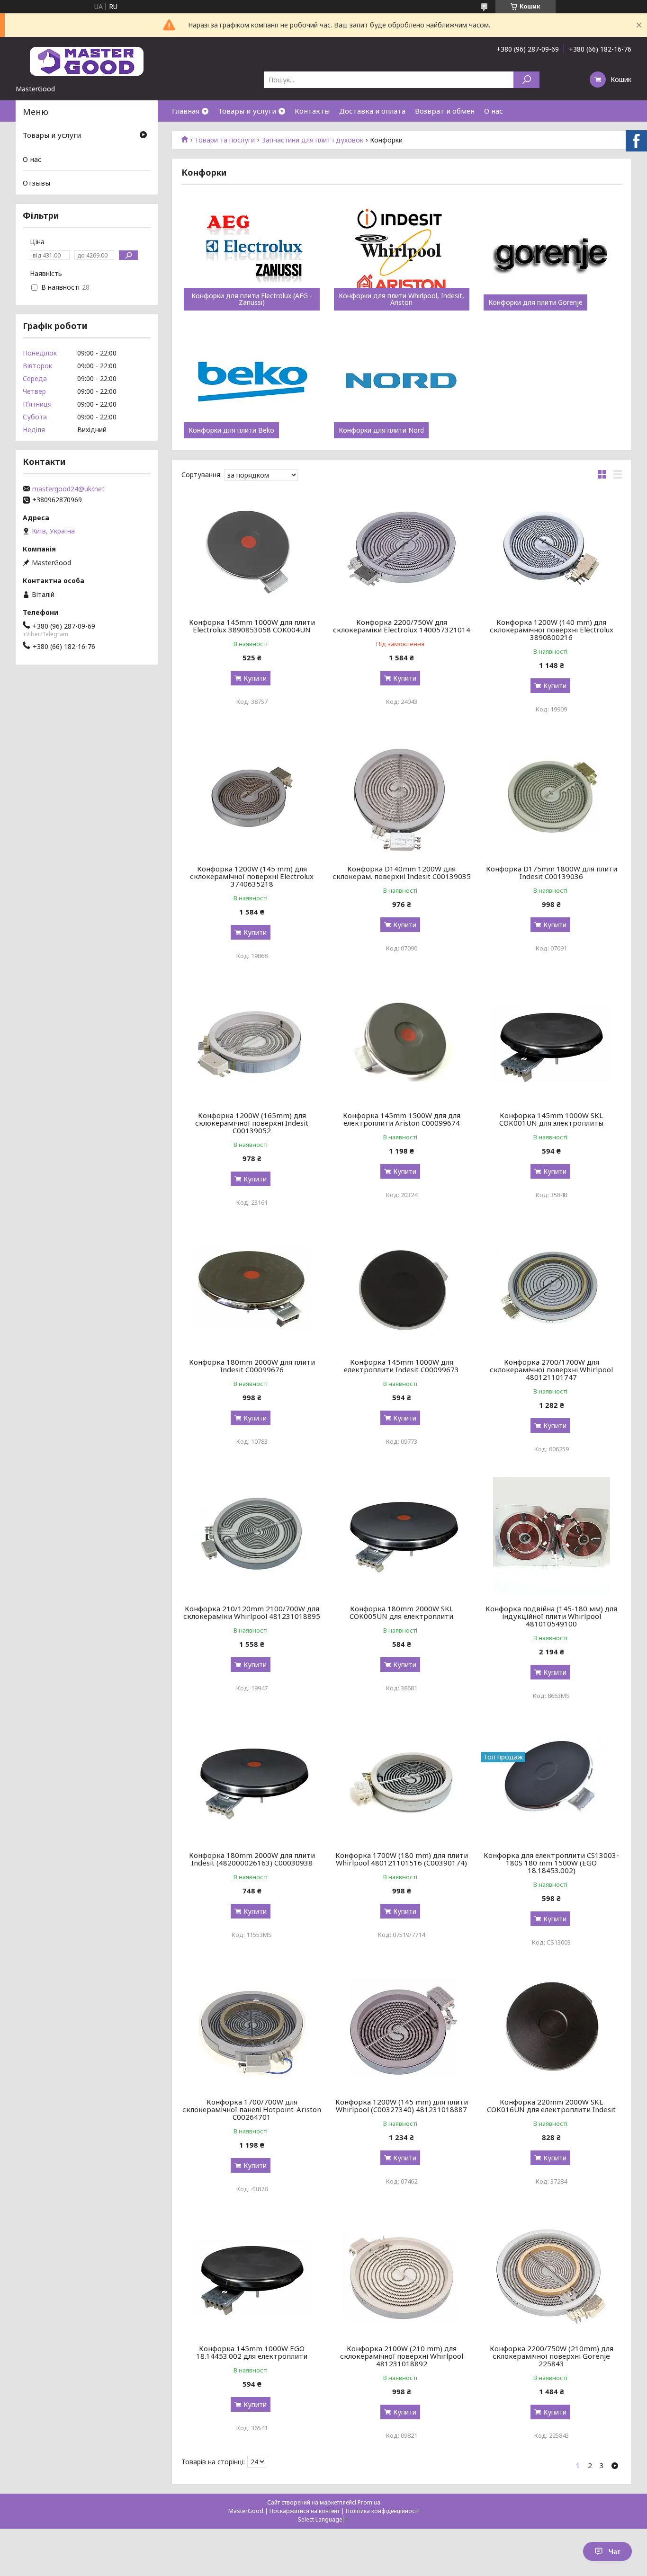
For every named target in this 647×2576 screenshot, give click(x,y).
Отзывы (36, 183)
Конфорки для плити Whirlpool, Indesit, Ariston (401, 299)
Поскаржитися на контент (305, 2511)
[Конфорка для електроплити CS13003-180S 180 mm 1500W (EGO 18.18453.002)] (552, 1783)
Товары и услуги (247, 111)
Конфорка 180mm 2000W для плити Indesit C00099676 (252, 1366)
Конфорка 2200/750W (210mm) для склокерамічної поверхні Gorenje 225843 (552, 2356)
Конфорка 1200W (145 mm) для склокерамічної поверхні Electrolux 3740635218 (252, 876)
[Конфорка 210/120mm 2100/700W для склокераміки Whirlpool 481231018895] (252, 1536)
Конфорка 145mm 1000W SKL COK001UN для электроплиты (551, 1119)
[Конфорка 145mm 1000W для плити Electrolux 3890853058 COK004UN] (252, 550)
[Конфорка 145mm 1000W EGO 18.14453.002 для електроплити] (252, 2276)
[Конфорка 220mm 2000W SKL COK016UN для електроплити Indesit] (552, 2029)
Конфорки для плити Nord (381, 430)
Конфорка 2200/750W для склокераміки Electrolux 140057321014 (402, 626)
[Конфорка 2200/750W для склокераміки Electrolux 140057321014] (402, 550)
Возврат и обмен (445, 111)
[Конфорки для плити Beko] (252, 382)
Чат (615, 2551)
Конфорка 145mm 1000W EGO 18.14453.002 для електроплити (252, 2352)
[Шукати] (526, 80)
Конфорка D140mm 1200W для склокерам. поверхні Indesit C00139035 (402, 872)
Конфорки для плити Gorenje (535, 302)
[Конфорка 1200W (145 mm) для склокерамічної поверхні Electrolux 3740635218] (252, 796)
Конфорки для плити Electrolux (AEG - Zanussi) (252, 299)
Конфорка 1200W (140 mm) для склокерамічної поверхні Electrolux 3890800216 (552, 630)
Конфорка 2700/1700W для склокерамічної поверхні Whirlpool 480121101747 (551, 1369)
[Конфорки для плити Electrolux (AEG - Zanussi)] (252, 254)
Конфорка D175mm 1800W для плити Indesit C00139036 (552, 872)
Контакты (312, 111)
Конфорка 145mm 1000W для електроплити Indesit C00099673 (401, 1366)
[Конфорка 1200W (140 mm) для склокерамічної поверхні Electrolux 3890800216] (552, 550)
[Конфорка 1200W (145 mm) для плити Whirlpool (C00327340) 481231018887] (402, 2029)
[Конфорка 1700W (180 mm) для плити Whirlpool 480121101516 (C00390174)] (402, 1783)
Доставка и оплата (372, 111)
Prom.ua (369, 2502)
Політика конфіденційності (382, 2511)
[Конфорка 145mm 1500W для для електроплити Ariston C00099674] (402, 1043)
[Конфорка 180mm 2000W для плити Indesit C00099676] (252, 1289)
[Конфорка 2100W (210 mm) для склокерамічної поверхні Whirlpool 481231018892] (402, 2276)
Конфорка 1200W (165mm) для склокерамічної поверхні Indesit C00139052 (252, 1123)
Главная (186, 111)
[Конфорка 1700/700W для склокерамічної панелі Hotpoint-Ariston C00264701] (252, 2029)
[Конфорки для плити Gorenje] (552, 254)
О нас (494, 111)
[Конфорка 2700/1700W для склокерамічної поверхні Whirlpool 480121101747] (552, 1289)
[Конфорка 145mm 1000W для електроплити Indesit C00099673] (402, 1289)
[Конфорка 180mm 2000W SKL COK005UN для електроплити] (402, 1536)
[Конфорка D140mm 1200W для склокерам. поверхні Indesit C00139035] (402, 796)
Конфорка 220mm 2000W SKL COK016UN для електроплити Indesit (551, 2105)
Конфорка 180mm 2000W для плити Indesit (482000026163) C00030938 (252, 1859)
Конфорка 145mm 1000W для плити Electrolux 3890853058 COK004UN (252, 626)
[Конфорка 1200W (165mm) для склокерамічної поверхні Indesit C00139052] (252, 1043)
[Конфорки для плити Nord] (402, 382)
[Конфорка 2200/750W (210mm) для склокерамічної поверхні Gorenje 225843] (552, 2276)
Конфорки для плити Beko (231, 430)
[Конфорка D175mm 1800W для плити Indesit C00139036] (552, 796)
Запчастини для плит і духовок (313, 140)
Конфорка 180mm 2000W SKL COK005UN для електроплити (401, 1612)
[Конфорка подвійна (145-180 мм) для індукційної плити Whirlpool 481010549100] (552, 1536)
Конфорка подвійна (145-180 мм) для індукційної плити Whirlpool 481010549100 (551, 1616)
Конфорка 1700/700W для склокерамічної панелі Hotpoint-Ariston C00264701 (252, 2109)
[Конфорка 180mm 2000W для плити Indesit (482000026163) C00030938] (252, 1783)
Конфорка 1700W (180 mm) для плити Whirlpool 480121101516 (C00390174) (402, 1859)
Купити (255, 678)
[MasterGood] (87, 61)
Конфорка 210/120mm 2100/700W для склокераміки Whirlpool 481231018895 (252, 1612)
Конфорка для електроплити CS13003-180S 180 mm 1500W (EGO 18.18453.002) (551, 1863)
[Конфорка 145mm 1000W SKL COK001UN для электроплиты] (552, 1043)
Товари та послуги (225, 140)
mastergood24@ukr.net (68, 489)
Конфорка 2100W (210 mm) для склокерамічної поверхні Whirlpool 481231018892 (402, 2356)
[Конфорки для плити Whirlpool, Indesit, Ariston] (402, 254)
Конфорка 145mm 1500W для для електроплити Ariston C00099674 (402, 1119)
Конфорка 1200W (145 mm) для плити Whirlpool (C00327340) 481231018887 (402, 2105)
